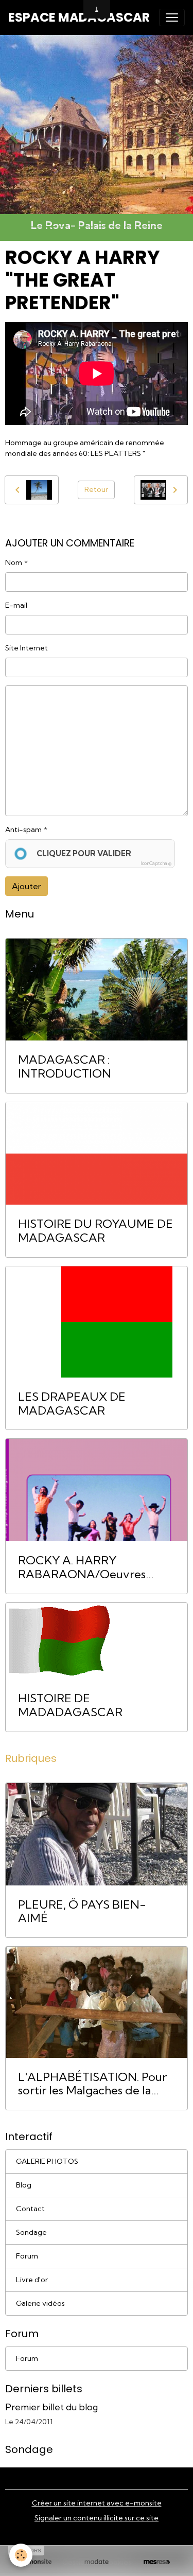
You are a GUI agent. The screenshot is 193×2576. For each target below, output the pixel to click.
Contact (30, 2209)
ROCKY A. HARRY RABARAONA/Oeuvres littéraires (82, 1567)
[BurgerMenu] (172, 17)
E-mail (16, 605)
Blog (24, 2185)
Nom (14, 562)
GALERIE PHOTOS (47, 2161)
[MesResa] (157, 2562)
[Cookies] (21, 2555)
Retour (96, 489)
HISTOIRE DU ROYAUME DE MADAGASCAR (95, 1231)
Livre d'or (32, 2280)
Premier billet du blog (51, 2407)
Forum (27, 2256)
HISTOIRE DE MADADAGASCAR (70, 1705)
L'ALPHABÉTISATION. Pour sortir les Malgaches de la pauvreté (92, 2084)
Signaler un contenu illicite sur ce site (97, 2518)
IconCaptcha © (156, 863)
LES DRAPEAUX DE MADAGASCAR (72, 1404)
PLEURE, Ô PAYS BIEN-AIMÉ (82, 1912)
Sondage (31, 2232)
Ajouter (27, 886)
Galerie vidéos (40, 2303)
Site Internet (27, 648)
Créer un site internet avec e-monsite (97, 2503)
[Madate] (97, 2562)
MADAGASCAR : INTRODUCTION (65, 1067)
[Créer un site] (36, 2562)
